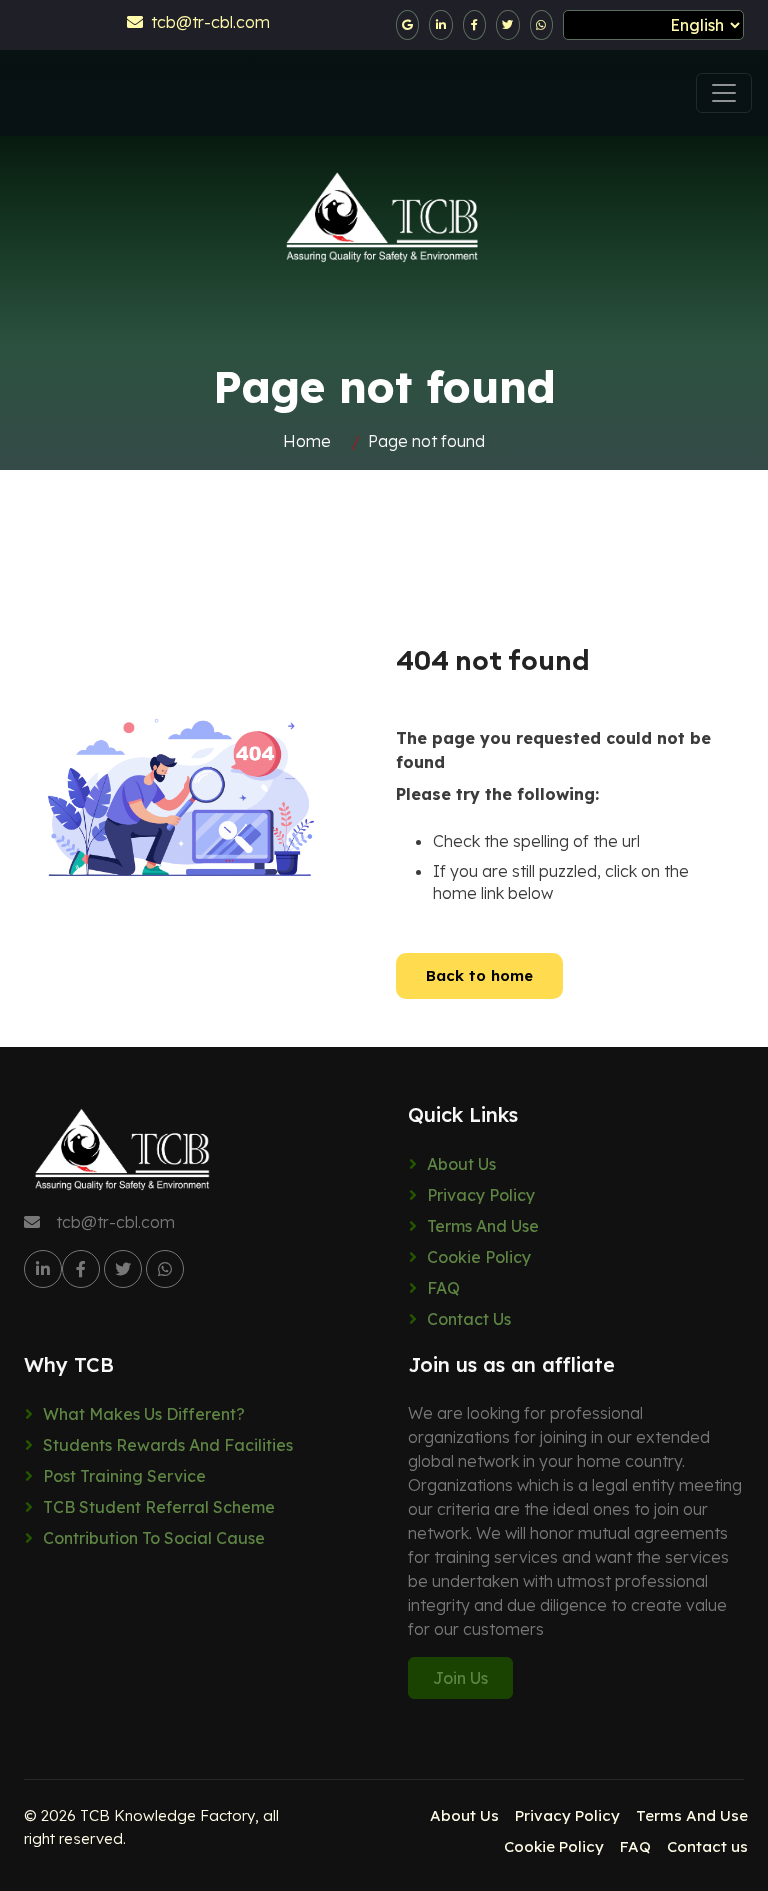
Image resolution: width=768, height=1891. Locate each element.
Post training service (124, 1476)
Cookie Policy (479, 1257)
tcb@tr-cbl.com (206, 22)
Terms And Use (483, 1226)
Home (307, 441)
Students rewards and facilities (168, 1445)
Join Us (460, 1678)
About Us (461, 1164)
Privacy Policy (481, 1195)
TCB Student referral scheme (159, 1507)
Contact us (469, 1319)
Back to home (479, 975)
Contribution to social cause (154, 1538)
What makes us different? (144, 1414)
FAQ (443, 1288)
